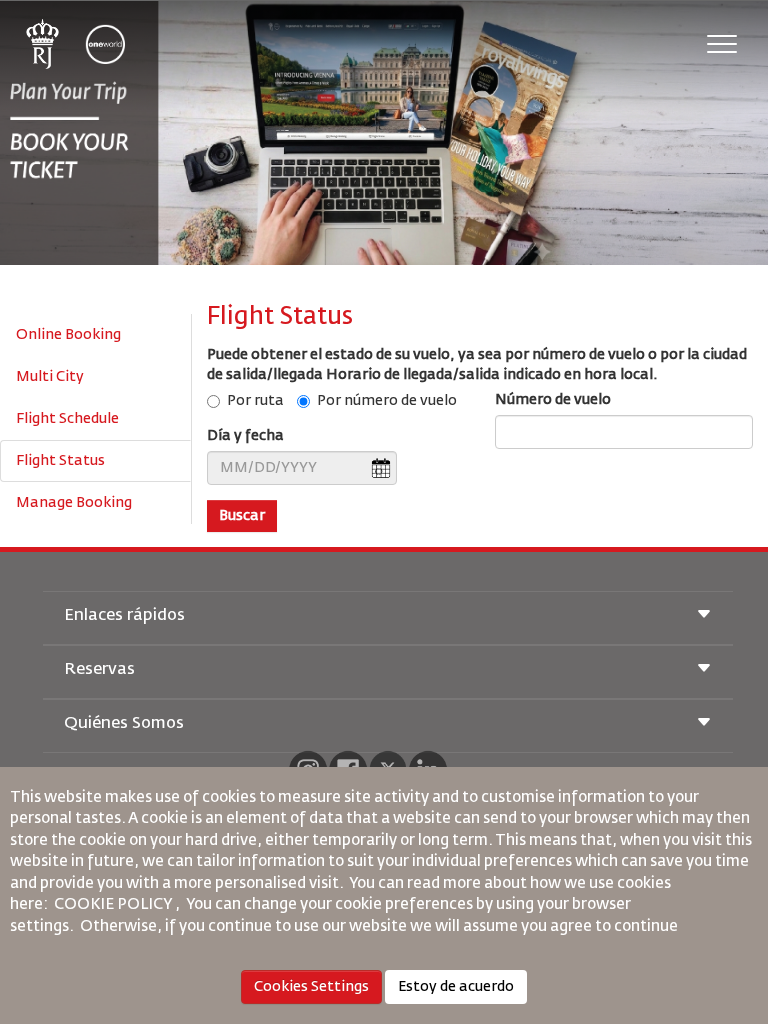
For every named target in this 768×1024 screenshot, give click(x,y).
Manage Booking (74, 503)
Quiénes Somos (124, 724)
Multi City (50, 377)
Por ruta (255, 401)
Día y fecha (245, 436)
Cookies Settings (311, 987)
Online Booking (68, 335)
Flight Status (60, 461)
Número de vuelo (553, 400)
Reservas (99, 670)
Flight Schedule (67, 419)
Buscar (242, 516)
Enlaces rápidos (124, 616)
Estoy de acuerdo (456, 987)
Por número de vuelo (387, 401)
